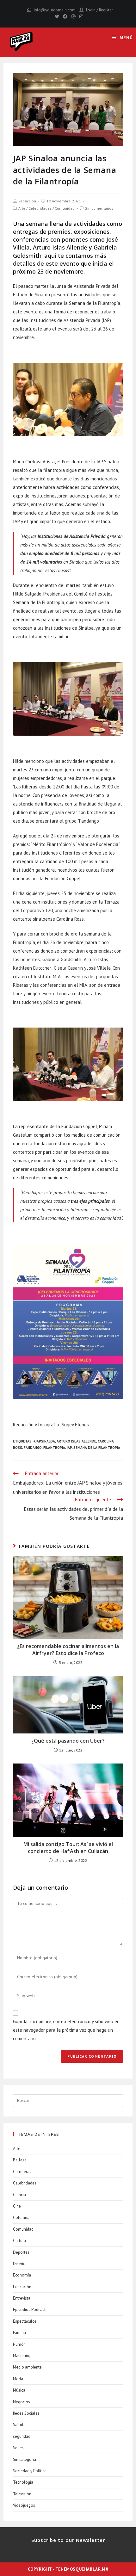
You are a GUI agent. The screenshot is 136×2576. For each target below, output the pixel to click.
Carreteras (22, 2172)
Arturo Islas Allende (76, 1441)
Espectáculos (25, 2321)
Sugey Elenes (75, 1425)
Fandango (33, 1448)
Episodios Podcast (29, 2310)
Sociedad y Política (30, 2471)
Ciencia (19, 2195)
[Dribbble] (73, 16)
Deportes (21, 2252)
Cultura (19, 2241)
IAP (69, 1448)
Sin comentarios (99, 208)
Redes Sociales (26, 2413)
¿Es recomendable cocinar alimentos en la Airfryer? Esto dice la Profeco (68, 1650)
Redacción (27, 201)
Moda (18, 2379)
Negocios (22, 2402)
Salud (18, 2425)
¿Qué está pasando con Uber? (68, 1741)
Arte (22, 208)
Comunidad (65, 208)
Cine (17, 2206)
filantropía (54, 1448)
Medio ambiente (27, 2367)
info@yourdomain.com (55, 10)
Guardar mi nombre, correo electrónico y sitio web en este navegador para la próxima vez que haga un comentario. (66, 2030)
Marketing (22, 2356)
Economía (22, 2275)
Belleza (20, 2160)
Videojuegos (24, 2505)
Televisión (22, 2494)
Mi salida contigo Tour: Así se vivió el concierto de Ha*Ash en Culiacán (68, 1848)
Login (91, 10)
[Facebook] (65, 16)
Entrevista (22, 2298)
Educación (22, 2287)
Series (18, 2448)
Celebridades (40, 208)
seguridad (22, 2436)
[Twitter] (57, 16)
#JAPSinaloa (44, 1441)
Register (106, 10)
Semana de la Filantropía (97, 1448)
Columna (21, 2218)
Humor (19, 2344)
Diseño (19, 2264)
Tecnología (23, 2482)
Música (19, 2390)
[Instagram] (80, 16)
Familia (19, 2333)
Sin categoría (25, 2459)
